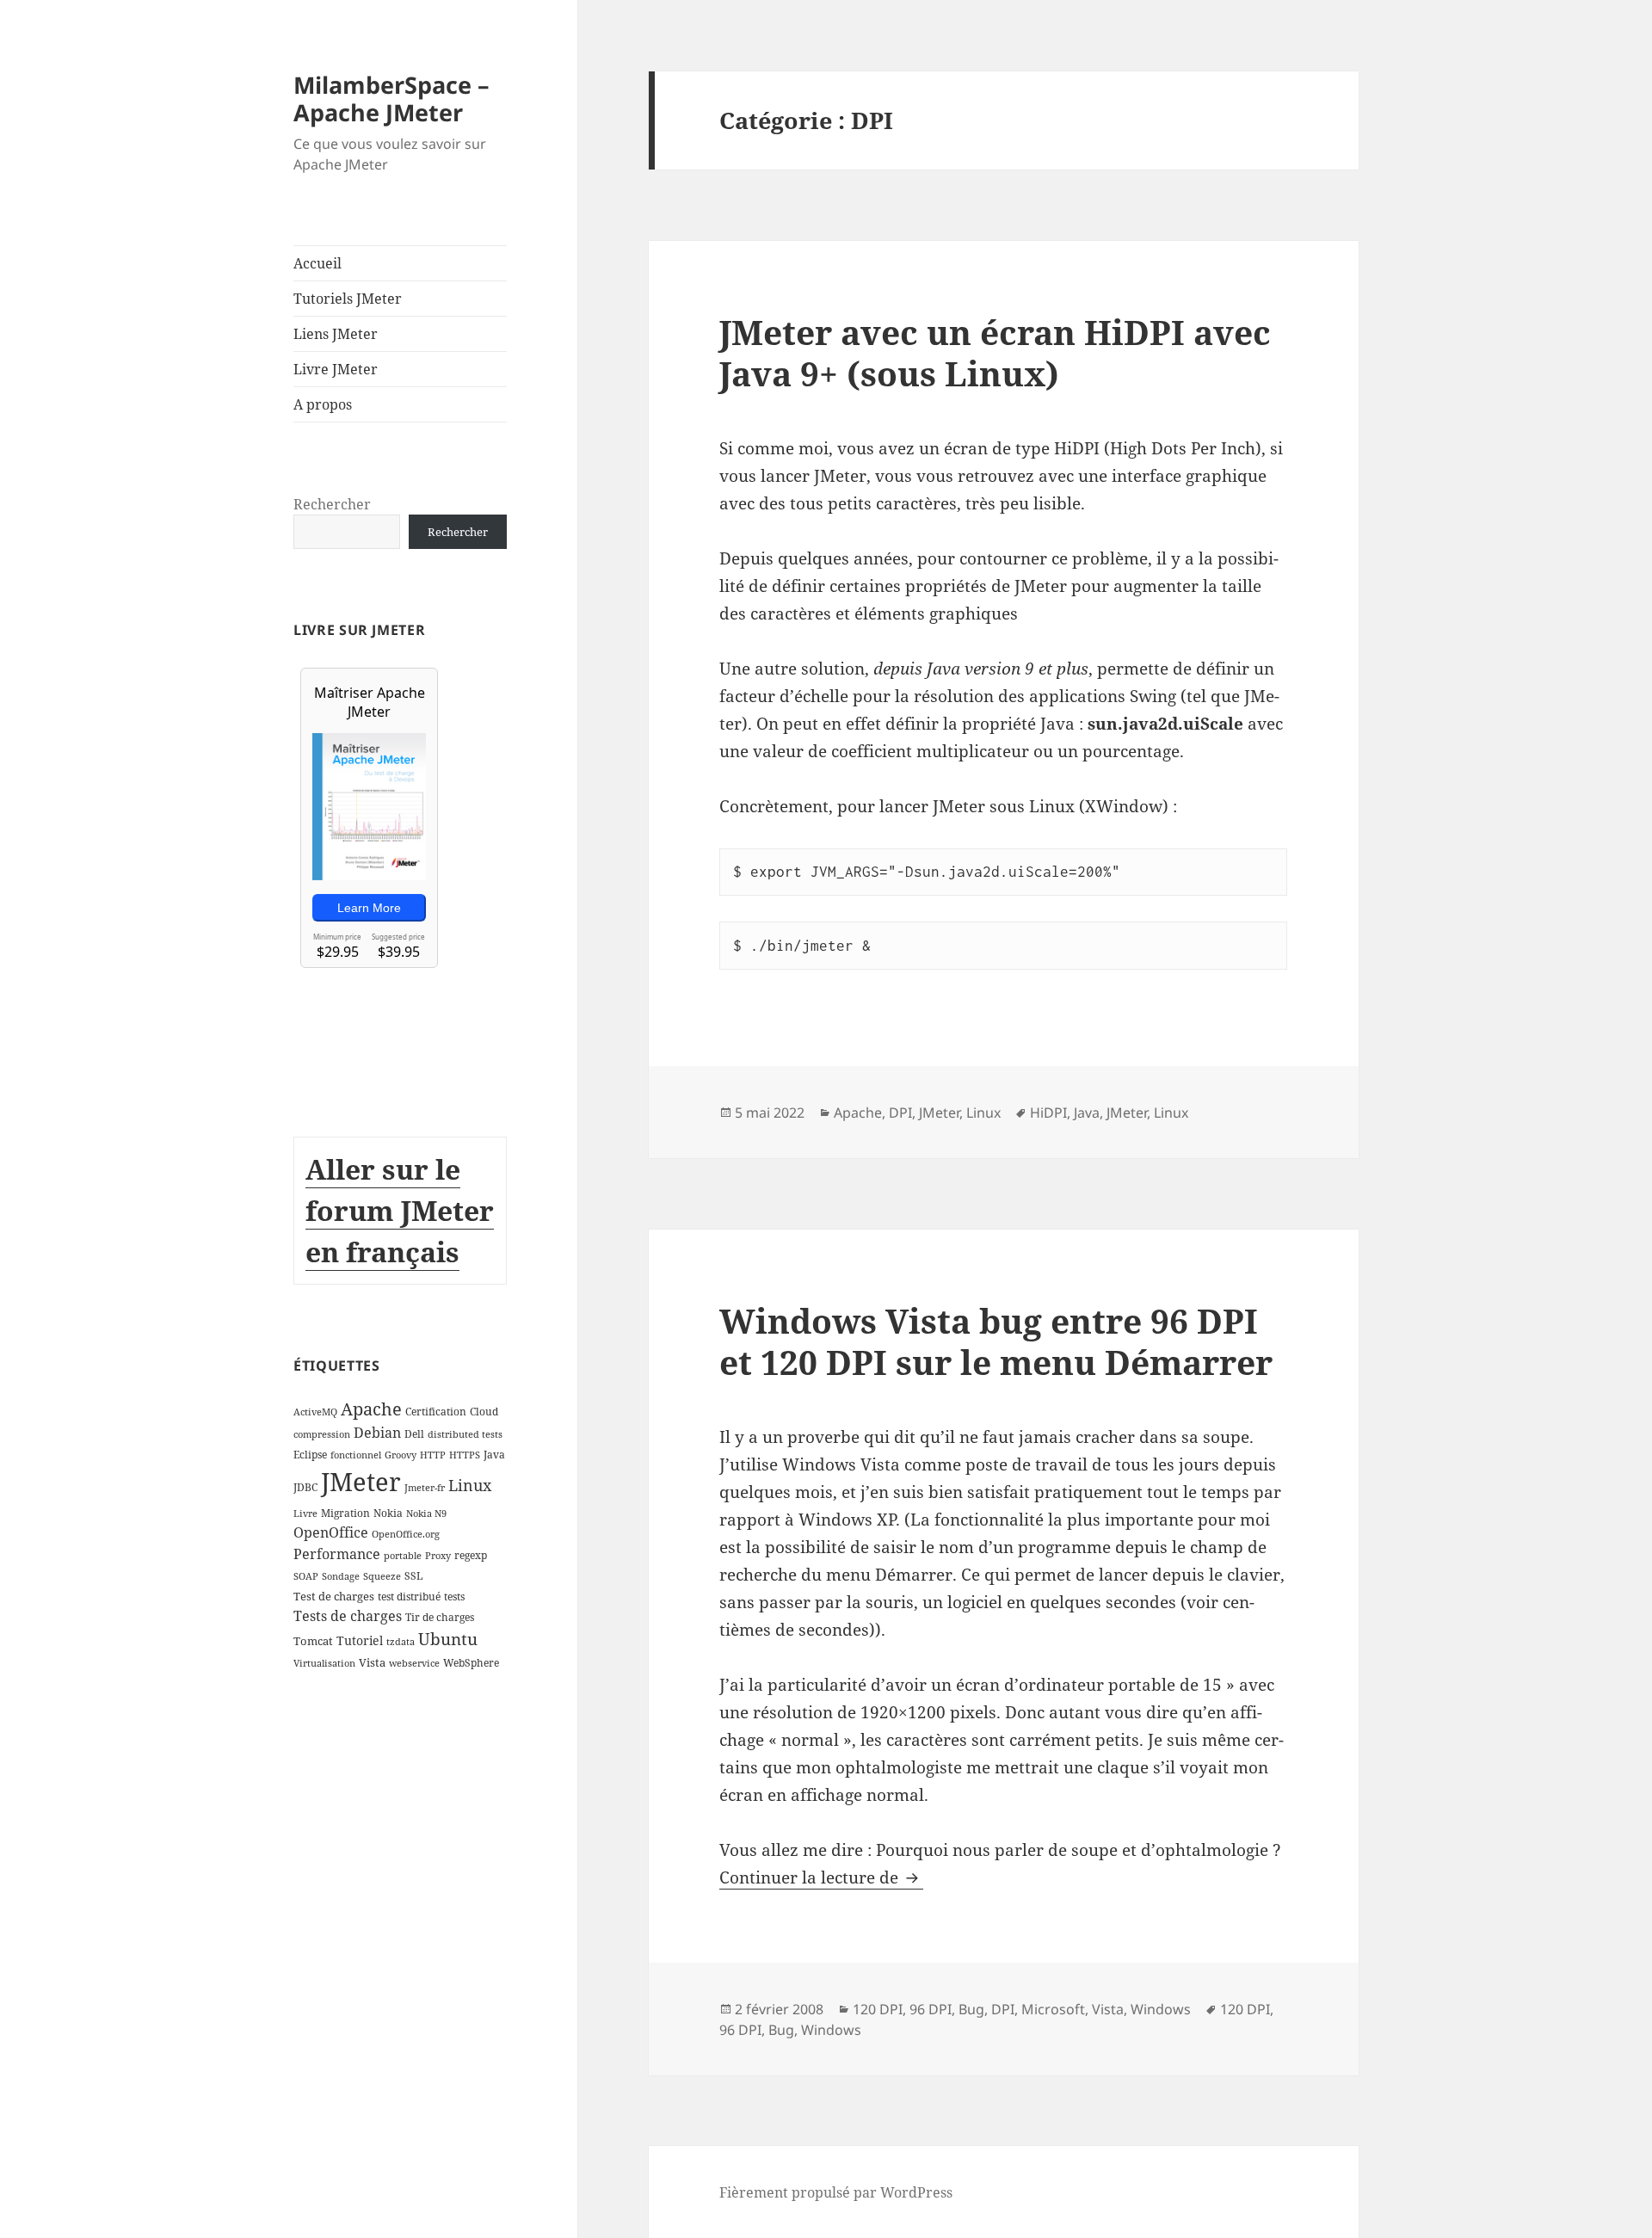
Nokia (388, 1513)
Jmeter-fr (425, 1488)
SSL (413, 1576)
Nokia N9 (426, 1514)
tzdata (401, 1642)
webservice (414, 1663)
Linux (470, 1485)
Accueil (317, 263)
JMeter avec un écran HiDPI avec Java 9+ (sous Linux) (995, 352)
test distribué (409, 1597)
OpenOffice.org (406, 1534)
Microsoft (1053, 2009)
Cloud (484, 1412)
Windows (1161, 2009)
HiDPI (1048, 1113)
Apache (371, 1409)
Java (494, 1455)
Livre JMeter (336, 369)
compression (322, 1434)
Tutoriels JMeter (348, 299)
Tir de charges (440, 1617)
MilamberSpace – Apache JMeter (391, 99)
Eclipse (310, 1455)
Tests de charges (348, 1616)
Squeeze (382, 1576)
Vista (372, 1662)
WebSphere (471, 1663)
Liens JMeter (336, 334)
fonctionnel (356, 1455)
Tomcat (313, 1641)
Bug (971, 2009)
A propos (323, 404)
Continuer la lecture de (821, 1877)
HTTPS (465, 1455)
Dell (414, 1434)
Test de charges (334, 1596)
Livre (305, 1514)
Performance (337, 1554)
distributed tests (465, 1434)
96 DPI (931, 2009)
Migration (345, 1513)
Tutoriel (360, 1640)
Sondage (341, 1576)
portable (403, 1556)
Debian (377, 1433)
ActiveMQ (315, 1412)
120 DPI (878, 2009)
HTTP (433, 1455)
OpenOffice (331, 1532)
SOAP (306, 1576)
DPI (900, 1113)
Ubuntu (448, 1639)
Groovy (401, 1455)
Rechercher (332, 504)
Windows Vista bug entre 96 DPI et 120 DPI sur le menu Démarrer (996, 1341)
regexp (471, 1555)
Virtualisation (324, 1663)
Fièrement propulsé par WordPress (836, 2192)
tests (454, 1597)
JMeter (361, 1482)
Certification (436, 1412)
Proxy (438, 1556)
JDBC (305, 1487)
